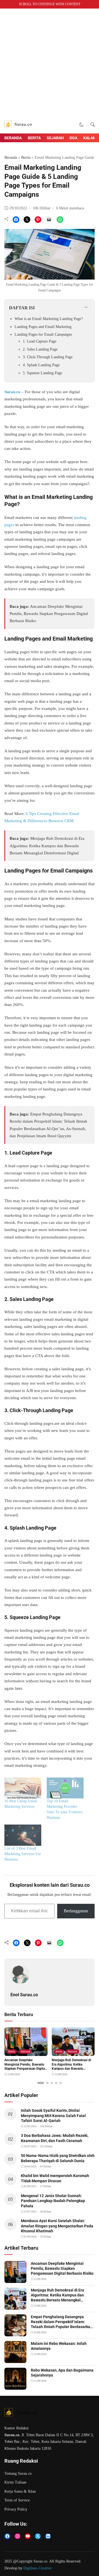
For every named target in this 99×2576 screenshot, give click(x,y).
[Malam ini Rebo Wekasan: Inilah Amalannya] (15, 2359)
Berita (34, 138)
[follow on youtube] (28, 2536)
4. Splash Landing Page (41, 365)
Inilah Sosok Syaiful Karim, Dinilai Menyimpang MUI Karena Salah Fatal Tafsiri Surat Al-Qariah (53, 2115)
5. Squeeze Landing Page (42, 373)
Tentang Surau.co (18, 2474)
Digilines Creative (37, 2568)
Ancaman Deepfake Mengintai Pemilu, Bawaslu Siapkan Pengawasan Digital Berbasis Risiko (49, 614)
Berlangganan (76, 1911)
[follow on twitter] (38, 2536)
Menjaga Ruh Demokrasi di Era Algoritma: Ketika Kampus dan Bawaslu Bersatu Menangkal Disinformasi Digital (47, 846)
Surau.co (12, 392)
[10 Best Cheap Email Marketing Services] (23, 1788)
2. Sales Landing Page (40, 349)
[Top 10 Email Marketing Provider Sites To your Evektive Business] (65, 1788)
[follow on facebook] (7, 2536)
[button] (82, 125)
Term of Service (17, 2500)
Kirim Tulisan (15, 2482)
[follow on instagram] (17, 2536)
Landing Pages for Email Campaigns (43, 334)
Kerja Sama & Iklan (20, 2491)
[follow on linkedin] (48, 2536)
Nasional (25, 2051)
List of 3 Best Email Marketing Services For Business (23, 1854)
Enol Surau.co (24, 1995)
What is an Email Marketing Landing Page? (49, 319)
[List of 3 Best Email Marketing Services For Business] (23, 1835)
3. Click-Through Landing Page (48, 357)
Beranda (13, 138)
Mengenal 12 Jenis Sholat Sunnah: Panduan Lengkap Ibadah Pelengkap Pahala (53, 2201)
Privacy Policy (16, 2509)
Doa (73, 138)
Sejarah (55, 138)
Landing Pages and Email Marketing (43, 327)
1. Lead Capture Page (40, 341)
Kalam (90, 138)
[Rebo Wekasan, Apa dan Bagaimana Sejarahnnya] (15, 2386)
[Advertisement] (50, 64)
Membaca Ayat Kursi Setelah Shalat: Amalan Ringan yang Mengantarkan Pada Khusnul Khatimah (57, 2226)
